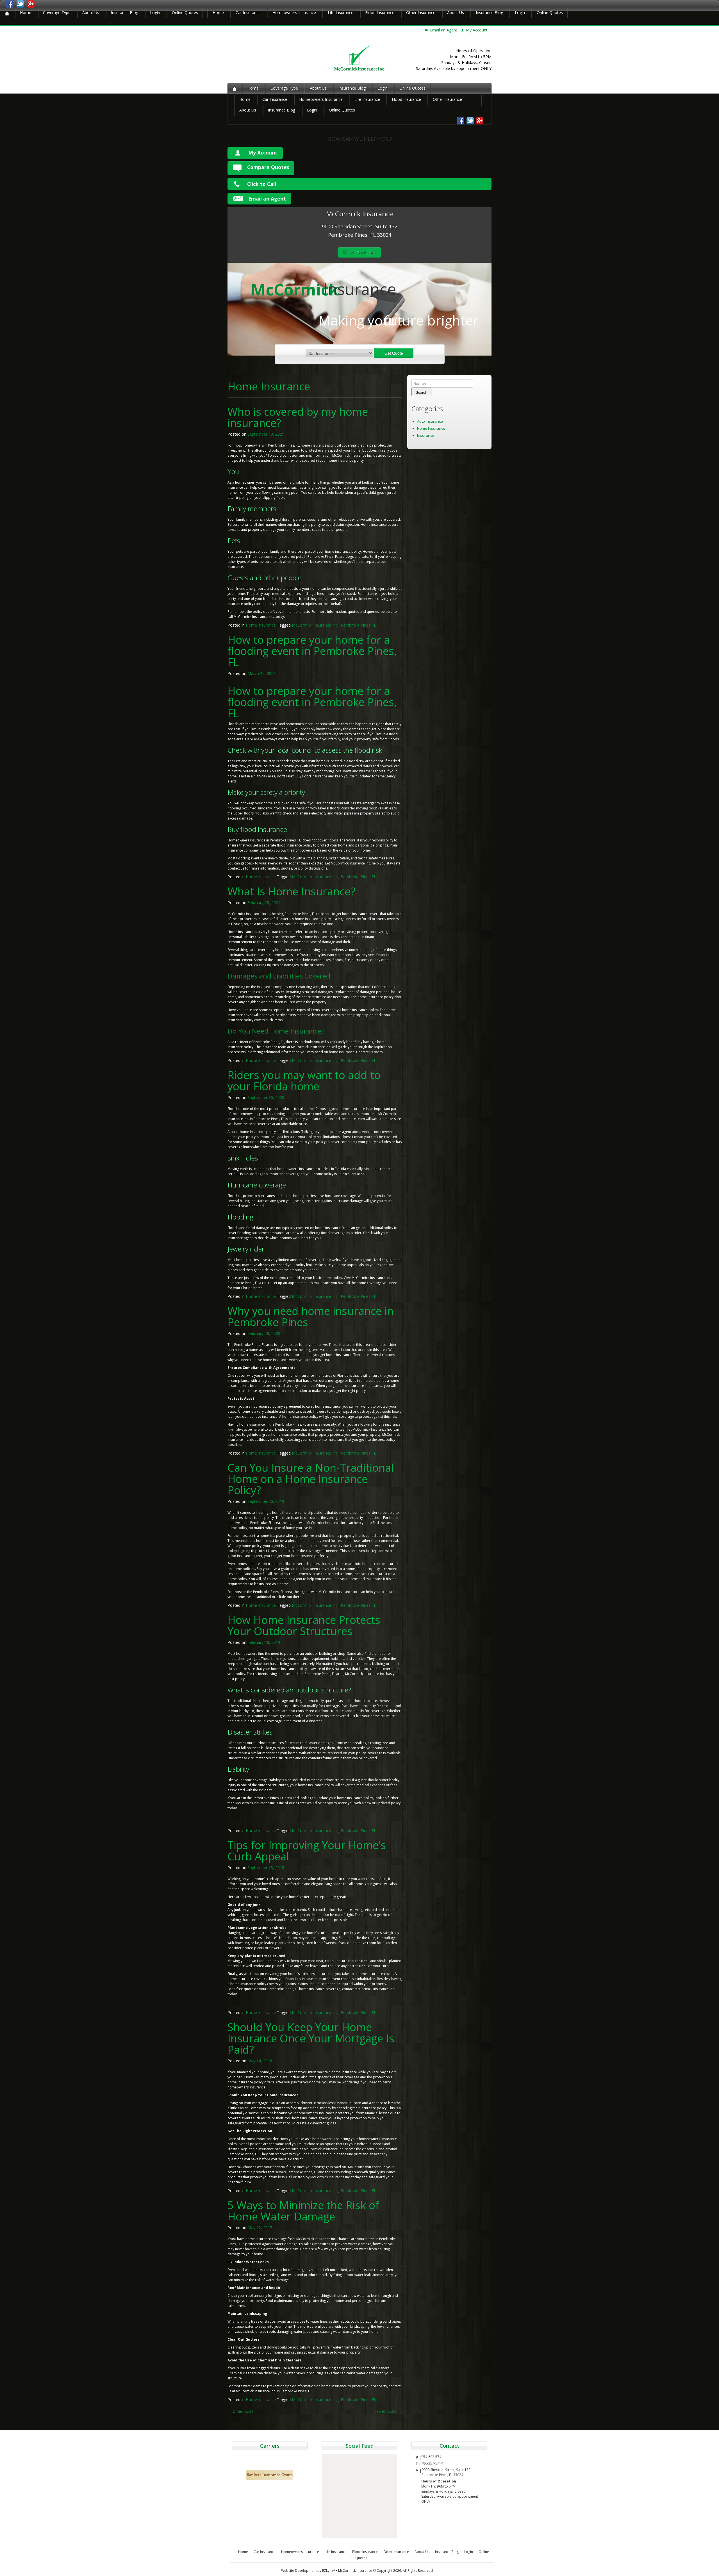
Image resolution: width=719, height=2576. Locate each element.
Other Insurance (421, 12)
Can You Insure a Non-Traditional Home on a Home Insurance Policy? (311, 1479)
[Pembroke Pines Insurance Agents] (7, 13)
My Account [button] (477, 30)
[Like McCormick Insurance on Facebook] (10, 4)
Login (155, 12)
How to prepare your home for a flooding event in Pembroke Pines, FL (312, 651)
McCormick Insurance (355, 2571)
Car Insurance (248, 12)
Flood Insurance (380, 12)
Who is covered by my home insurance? (298, 417)
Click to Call (262, 184)
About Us (91, 12)
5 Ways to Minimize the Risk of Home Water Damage (303, 2211)
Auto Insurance (430, 421)
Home (26, 12)
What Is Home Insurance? (291, 891)
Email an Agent (444, 30)
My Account (263, 153)
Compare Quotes (268, 167)
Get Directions (363, 252)
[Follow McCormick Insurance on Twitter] (20, 4)
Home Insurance (261, 625)
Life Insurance (341, 12)
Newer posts (387, 2411)
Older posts (241, 2411)
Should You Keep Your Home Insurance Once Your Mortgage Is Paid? (311, 2038)
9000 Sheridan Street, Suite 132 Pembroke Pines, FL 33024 (446, 2472)
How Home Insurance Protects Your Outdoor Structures (304, 1625)
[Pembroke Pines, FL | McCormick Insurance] (360, 58)
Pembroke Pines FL (358, 625)
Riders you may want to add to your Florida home (304, 1080)
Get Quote (394, 353)
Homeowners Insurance (294, 12)
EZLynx (329, 2571)
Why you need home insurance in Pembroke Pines (310, 1316)
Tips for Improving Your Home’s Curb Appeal (307, 1851)
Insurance (426, 435)
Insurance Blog (125, 12)
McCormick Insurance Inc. (315, 625)
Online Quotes (185, 12)
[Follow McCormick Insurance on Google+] (31, 4)
